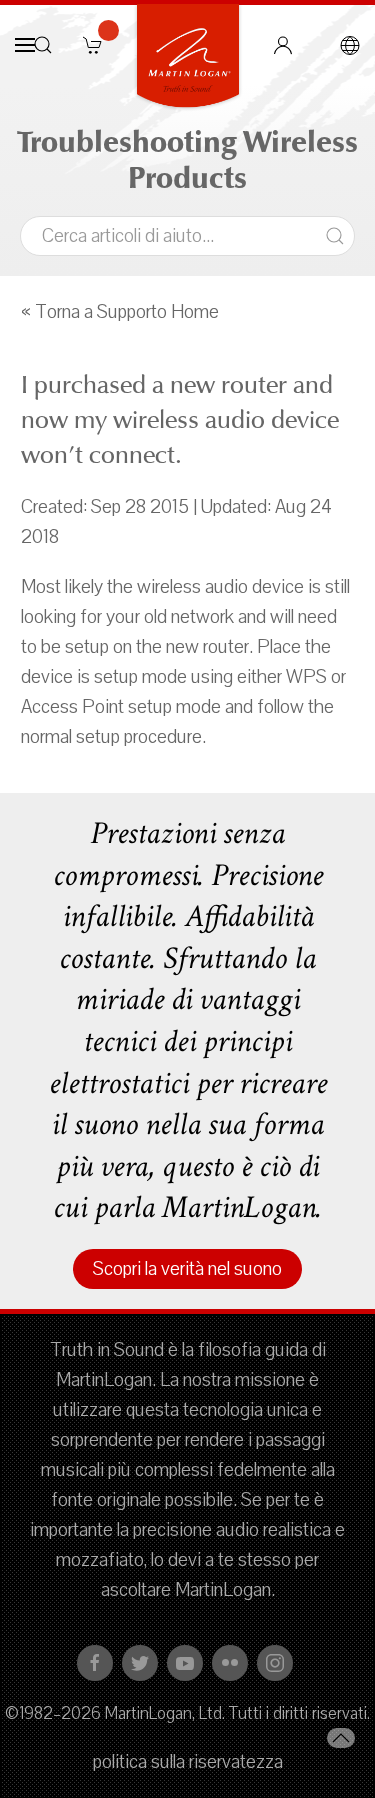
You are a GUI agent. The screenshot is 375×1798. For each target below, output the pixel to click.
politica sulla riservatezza (188, 1762)
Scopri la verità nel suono (187, 1269)
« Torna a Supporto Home (120, 312)
